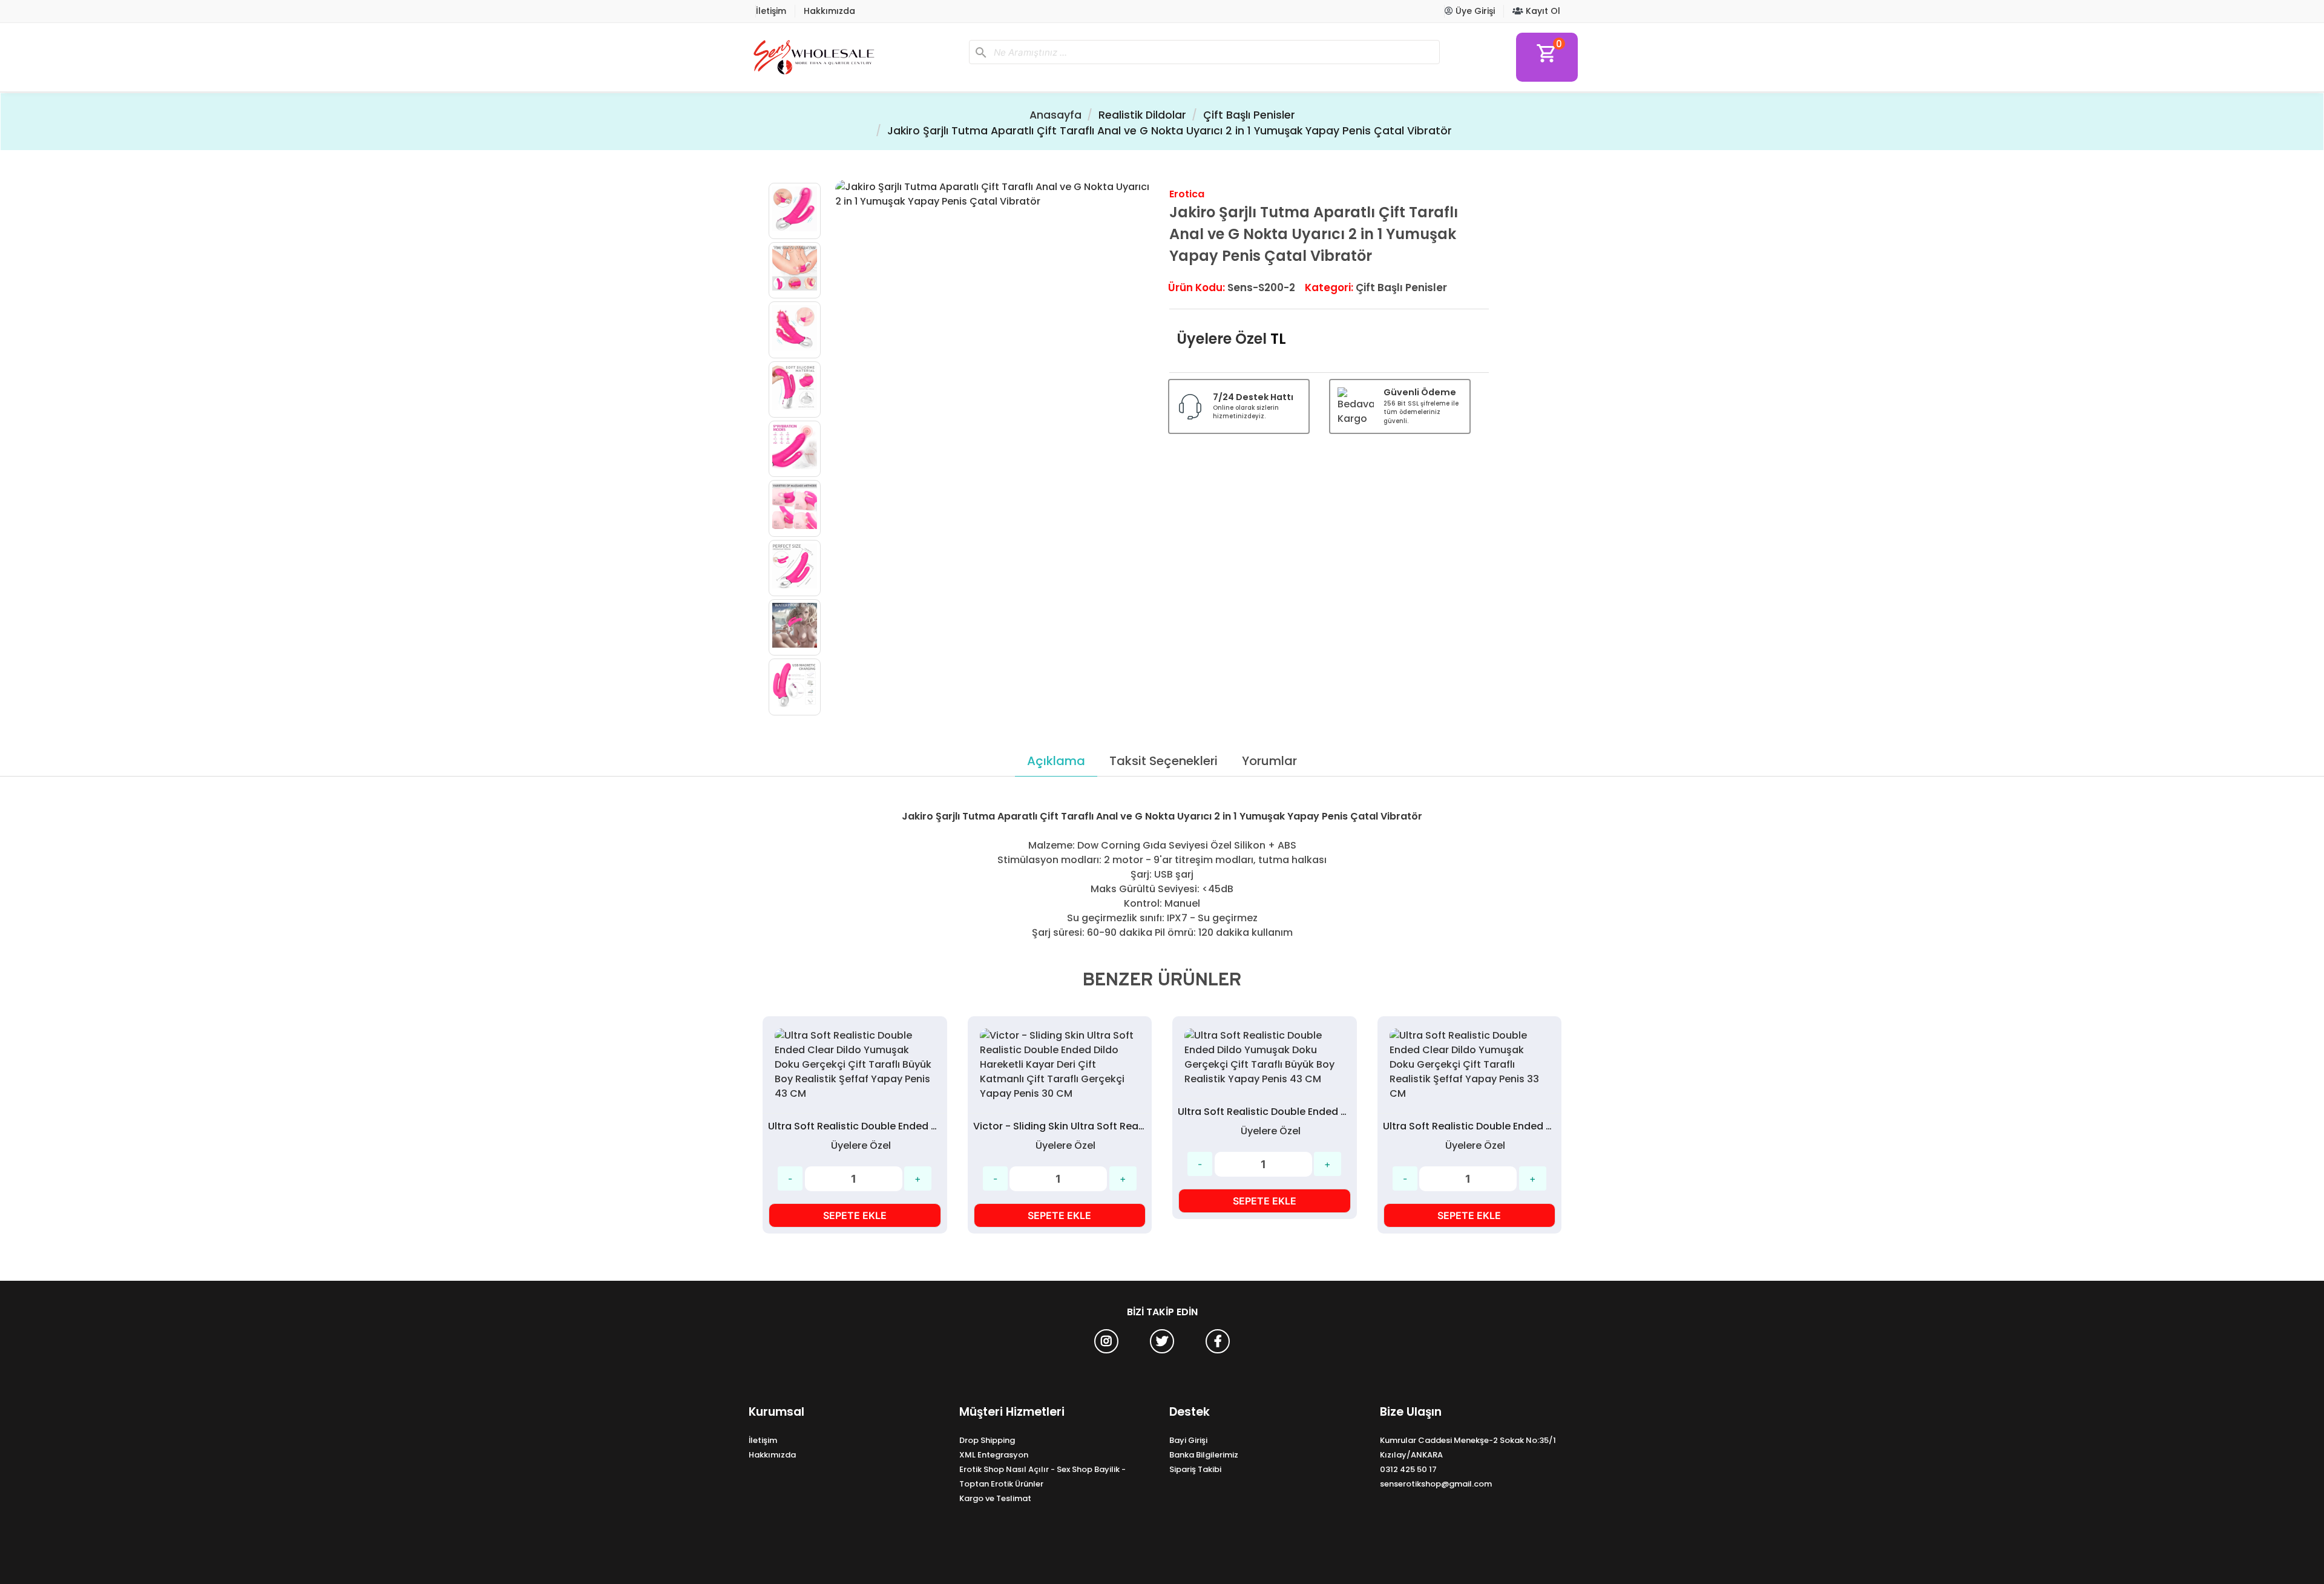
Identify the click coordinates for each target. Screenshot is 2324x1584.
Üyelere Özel (1222, 339)
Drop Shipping (987, 1440)
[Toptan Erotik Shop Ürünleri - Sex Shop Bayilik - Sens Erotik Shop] (854, 57)
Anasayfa (1055, 115)
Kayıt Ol (1542, 11)
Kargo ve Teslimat (995, 1498)
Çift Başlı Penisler (1249, 115)
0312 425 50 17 (1408, 1469)
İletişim (771, 11)
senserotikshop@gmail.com (1436, 1484)
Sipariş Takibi (1195, 1469)
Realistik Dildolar (1142, 115)
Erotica (1187, 194)
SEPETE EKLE (855, 1215)
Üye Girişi (1474, 11)
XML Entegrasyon (994, 1455)
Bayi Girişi (1188, 1440)
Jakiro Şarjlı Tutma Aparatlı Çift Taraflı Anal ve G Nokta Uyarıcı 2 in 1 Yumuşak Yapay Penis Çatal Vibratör (1170, 131)
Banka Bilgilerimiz (1204, 1455)
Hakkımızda (829, 11)
